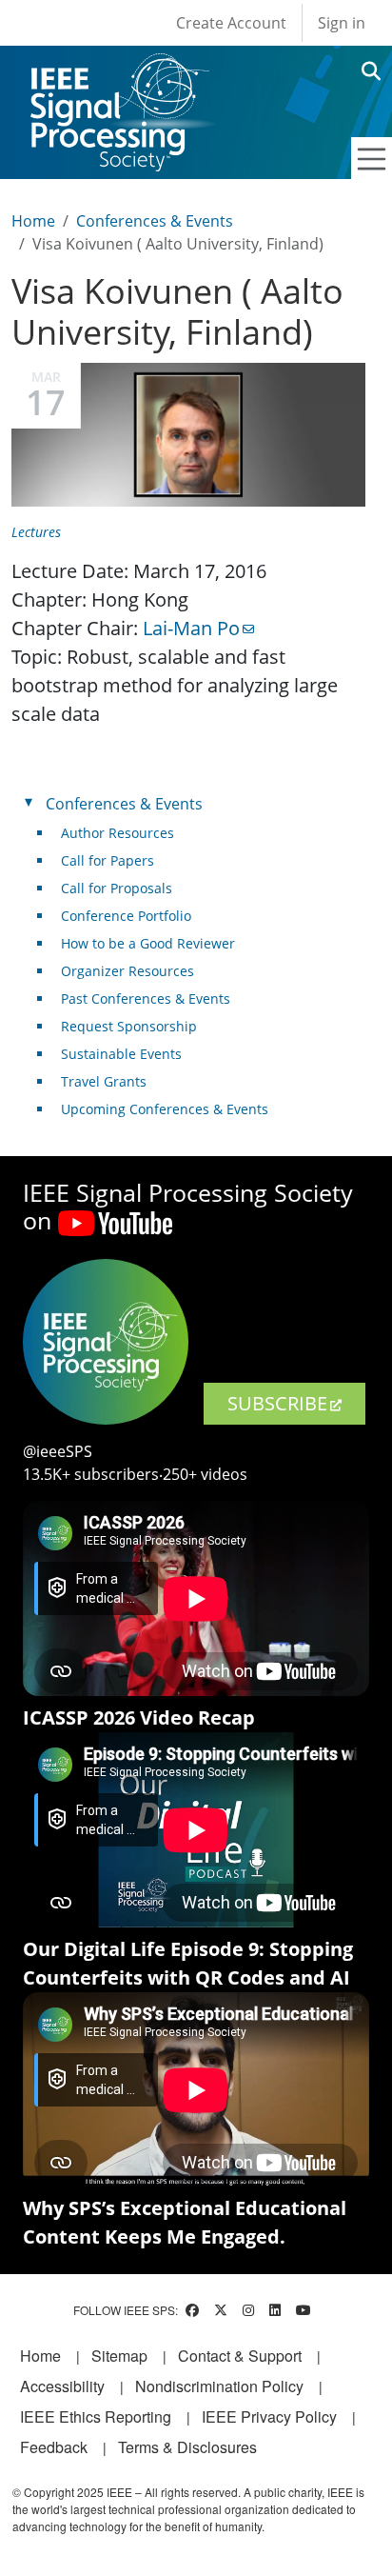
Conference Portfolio (126, 916)
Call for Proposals (117, 888)
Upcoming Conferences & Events (165, 1109)
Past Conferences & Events (146, 998)
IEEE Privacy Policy (269, 2416)
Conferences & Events (155, 221)
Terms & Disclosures (187, 2447)
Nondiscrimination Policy (219, 2386)
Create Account (231, 23)
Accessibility (62, 2386)
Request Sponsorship (129, 1026)
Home (33, 221)
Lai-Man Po (191, 628)
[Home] (118, 71)
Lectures (36, 532)
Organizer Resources (127, 971)
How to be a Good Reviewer (148, 943)
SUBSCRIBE (277, 1403)
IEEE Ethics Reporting (96, 2416)
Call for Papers (108, 860)
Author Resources (118, 833)
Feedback (54, 2447)
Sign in (342, 23)
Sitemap (119, 2356)
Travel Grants (104, 1081)
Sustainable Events (121, 1054)
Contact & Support (240, 2356)
